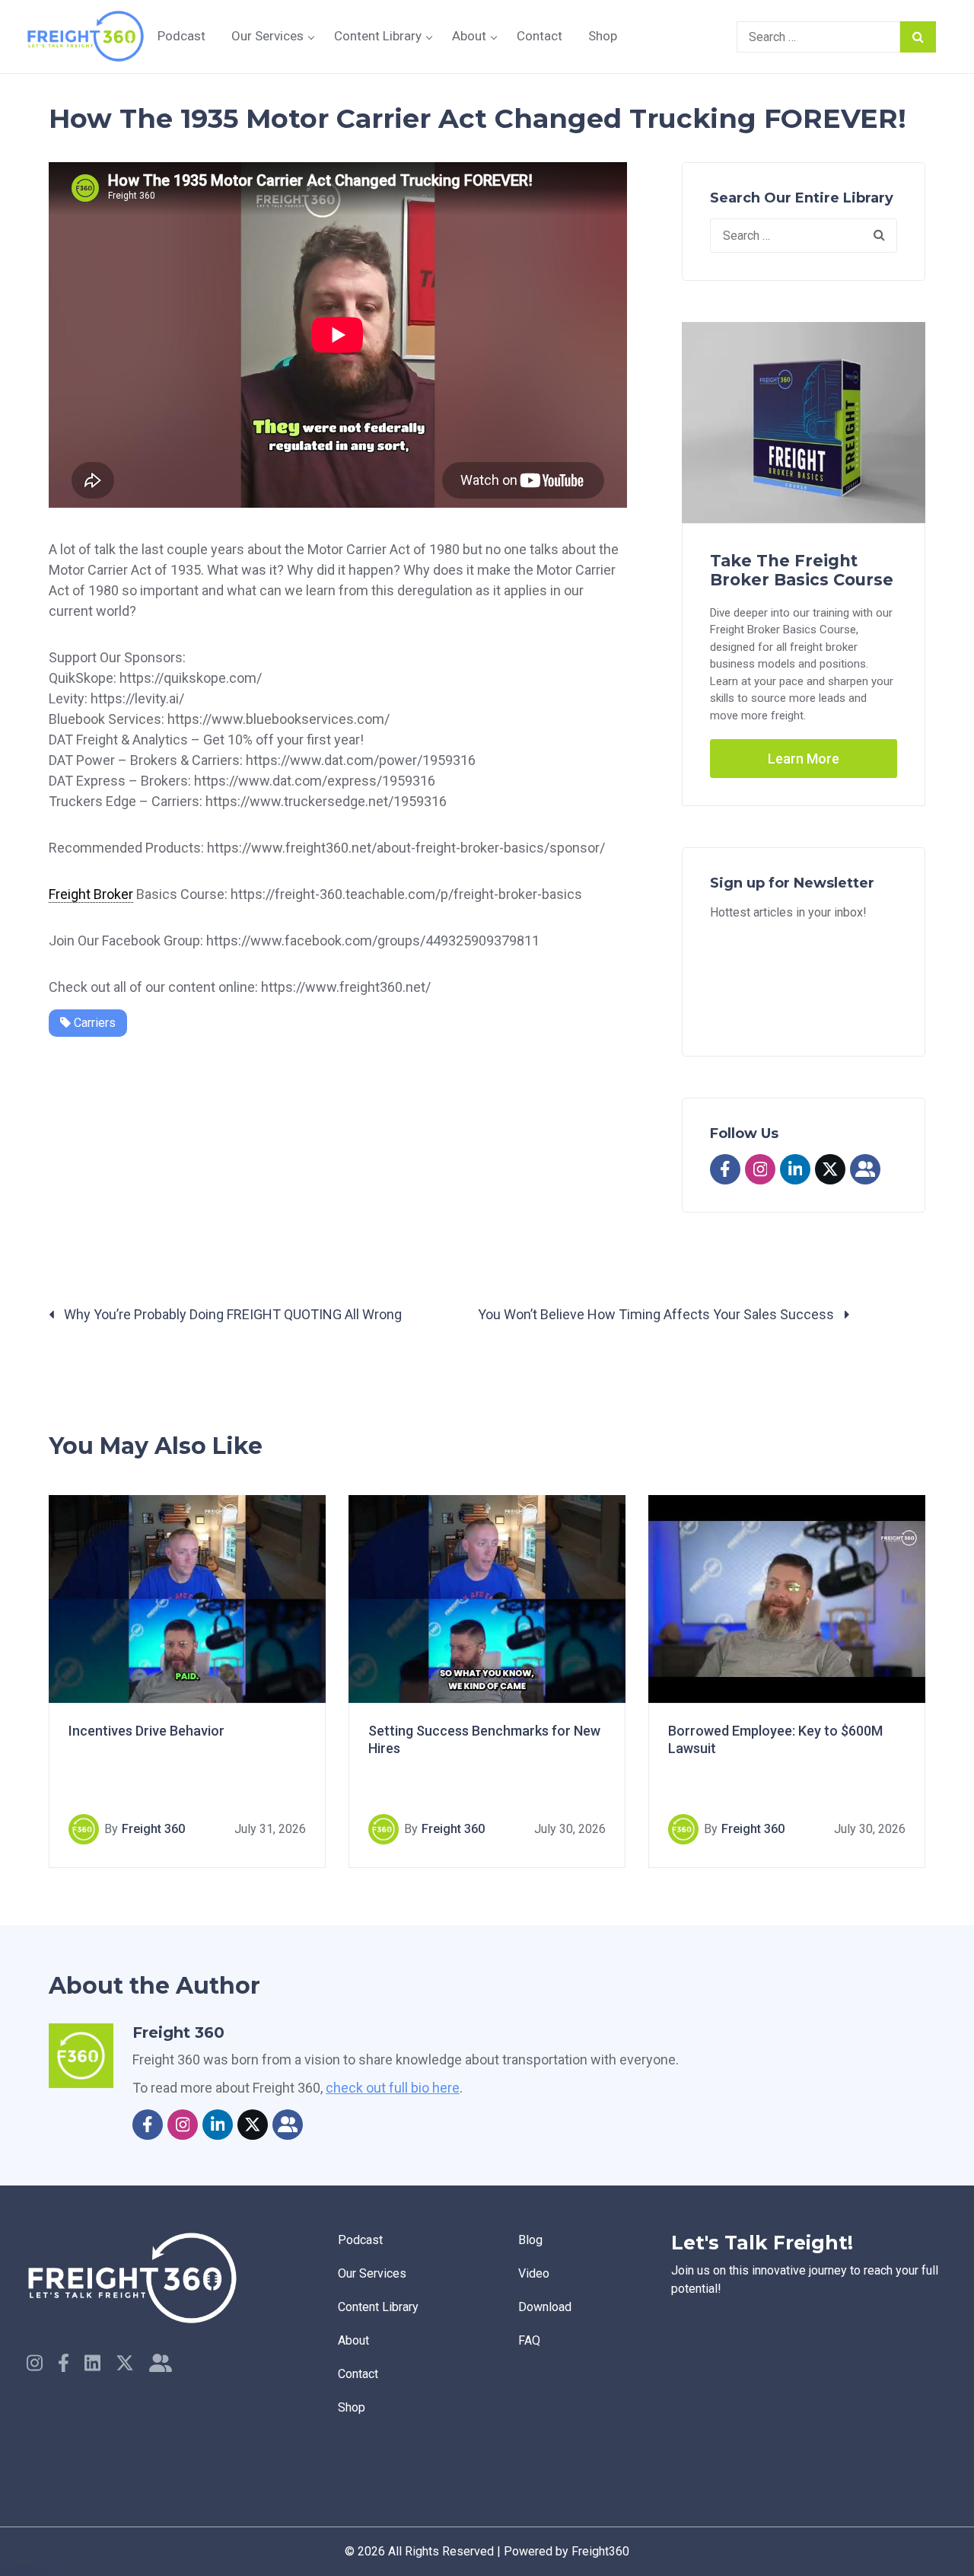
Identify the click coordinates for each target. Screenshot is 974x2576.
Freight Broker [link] (91, 894)
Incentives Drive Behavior (146, 1731)
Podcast (181, 36)
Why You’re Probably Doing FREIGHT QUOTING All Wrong (231, 1314)
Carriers (93, 1023)
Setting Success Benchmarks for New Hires (484, 1739)
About (469, 36)
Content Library (378, 36)
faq (529, 2340)
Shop (603, 36)
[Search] (918, 37)
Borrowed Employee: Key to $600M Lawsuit (775, 1739)
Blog (530, 2240)
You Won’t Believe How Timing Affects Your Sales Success (657, 1314)
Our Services (267, 36)
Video (534, 2273)
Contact (540, 36)
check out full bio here (393, 2088)
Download (545, 2307)
